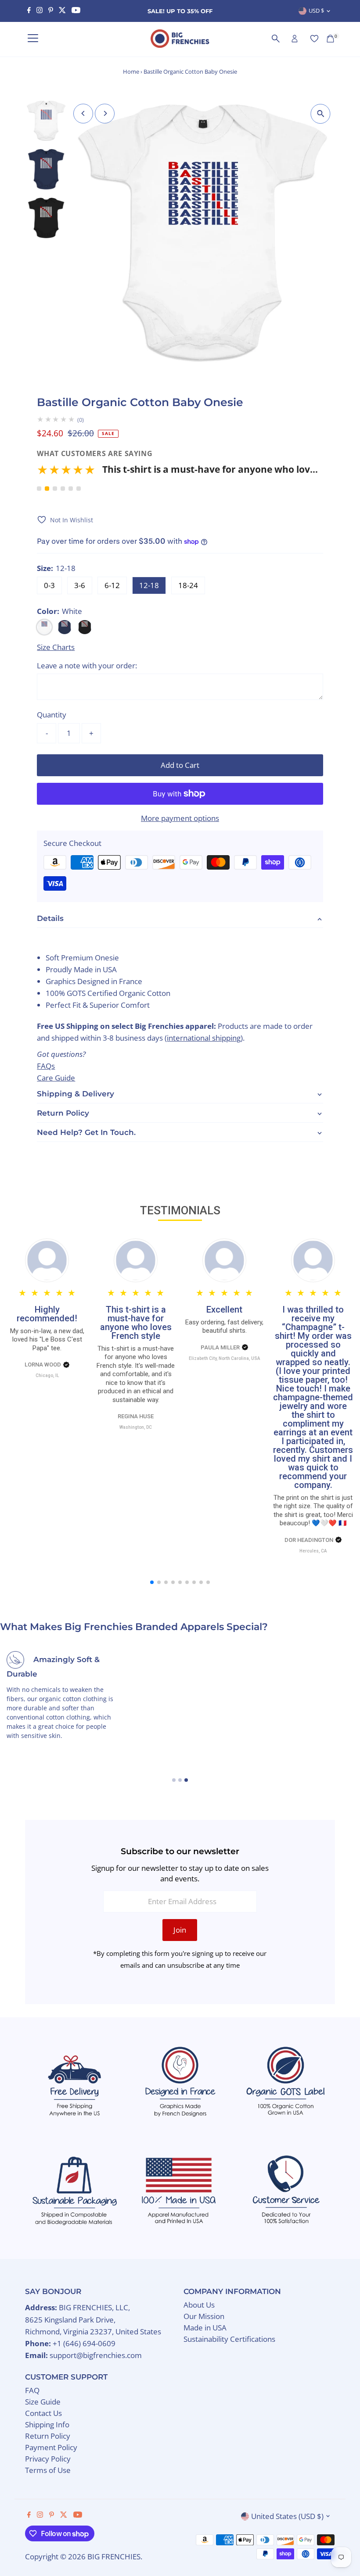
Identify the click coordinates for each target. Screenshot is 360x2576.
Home (131, 71)
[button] (177, 473)
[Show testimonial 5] (71, 489)
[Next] (105, 113)
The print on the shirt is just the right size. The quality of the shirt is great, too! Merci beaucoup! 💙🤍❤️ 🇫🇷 (313, 1511)
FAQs (46, 1066)
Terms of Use (48, 2470)
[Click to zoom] (321, 114)
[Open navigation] (33, 39)
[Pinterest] (51, 11)
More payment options (180, 818)
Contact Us (43, 2413)
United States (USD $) (287, 2516)
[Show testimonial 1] (39, 489)
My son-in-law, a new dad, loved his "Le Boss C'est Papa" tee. (47, 1340)
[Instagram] (40, 11)
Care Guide (56, 1078)
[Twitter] (62, 11)
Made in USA (205, 2328)
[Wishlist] (314, 39)
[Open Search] (276, 39)
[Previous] (83, 113)
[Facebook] (29, 11)
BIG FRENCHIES (114, 2556)
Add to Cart (180, 765)
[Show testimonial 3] (55, 489)
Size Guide (43, 2402)
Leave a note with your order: (87, 665)
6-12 (112, 585)
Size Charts (56, 647)
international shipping (204, 1038)
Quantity (52, 715)
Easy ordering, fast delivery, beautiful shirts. (224, 1327)
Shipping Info (47, 2424)
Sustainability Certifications (229, 2339)
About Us (199, 2305)
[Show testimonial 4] (63, 489)
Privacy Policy (48, 2459)
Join (180, 1930)
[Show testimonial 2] (47, 489)
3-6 (80, 585)
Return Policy (48, 2436)
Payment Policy (51, 2447)
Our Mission (204, 2316)
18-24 (188, 585)
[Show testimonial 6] (79, 489)
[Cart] (330, 39)
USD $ (316, 11)
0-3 (49, 585)
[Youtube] (76, 11)
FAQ (32, 2390)
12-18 (149, 585)
